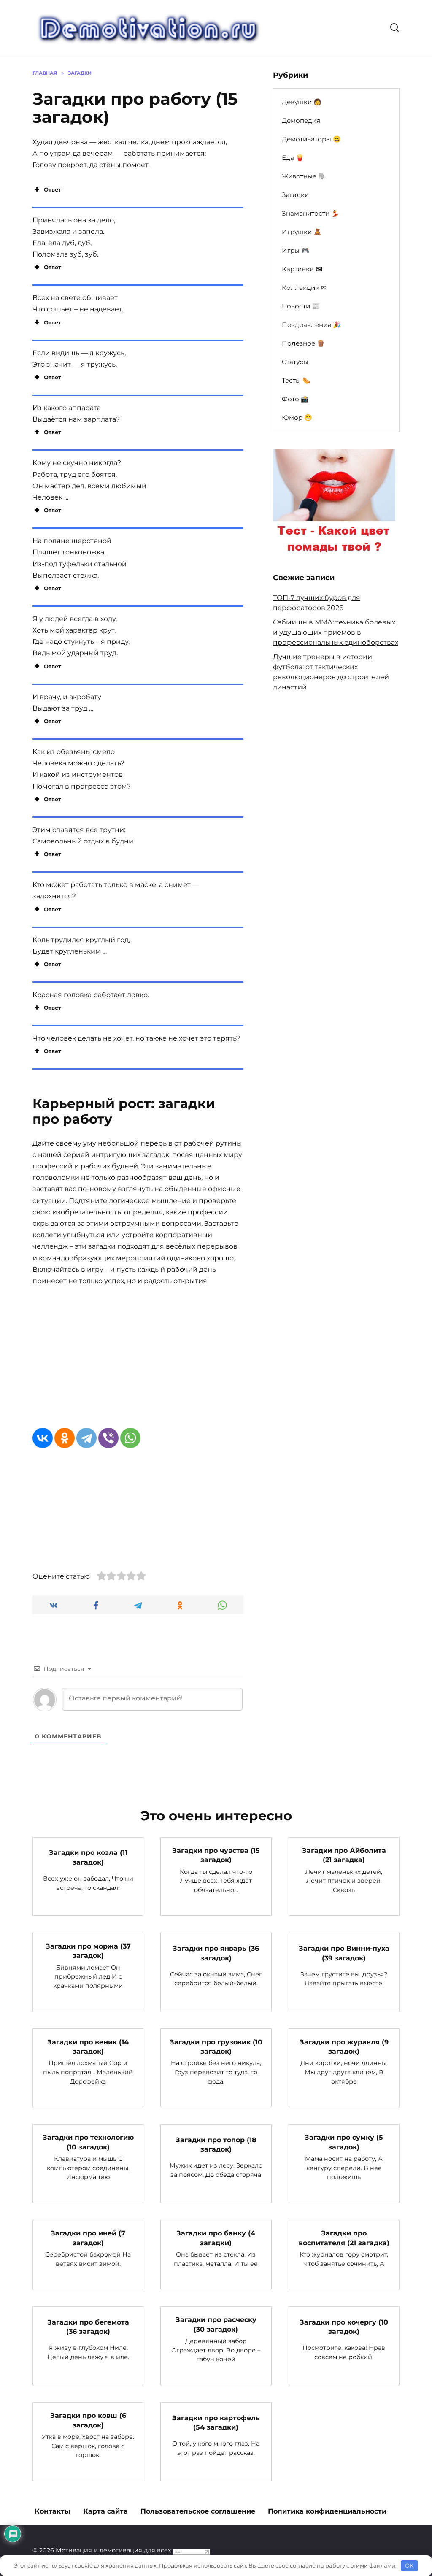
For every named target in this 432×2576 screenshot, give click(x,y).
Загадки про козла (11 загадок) (88, 1857)
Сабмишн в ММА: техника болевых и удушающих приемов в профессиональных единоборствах (336, 632)
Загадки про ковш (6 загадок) (88, 2420)
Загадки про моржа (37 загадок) (88, 1950)
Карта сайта (105, 2511)
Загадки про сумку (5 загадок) (344, 2142)
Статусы (295, 362)
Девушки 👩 (302, 102)
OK (409, 2565)
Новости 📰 (301, 306)
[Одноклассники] (65, 1438)
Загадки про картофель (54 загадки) (216, 2422)
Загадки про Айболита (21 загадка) (344, 1855)
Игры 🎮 (296, 250)
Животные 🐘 (304, 176)
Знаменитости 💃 (310, 213)
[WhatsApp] (130, 1438)
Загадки (295, 195)
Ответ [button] (53, 189)
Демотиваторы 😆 (311, 139)
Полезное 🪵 (303, 343)
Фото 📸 (295, 399)
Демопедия (301, 120)
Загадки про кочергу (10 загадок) (344, 2326)
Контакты (53, 2511)
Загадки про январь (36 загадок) (216, 1953)
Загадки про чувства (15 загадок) (216, 1855)
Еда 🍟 (293, 158)
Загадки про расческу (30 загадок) (216, 2324)
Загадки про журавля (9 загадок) (344, 2046)
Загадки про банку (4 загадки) (216, 2238)
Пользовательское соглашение (198, 2511)
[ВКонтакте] (43, 1438)
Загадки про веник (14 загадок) (88, 2046)
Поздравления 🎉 (311, 325)
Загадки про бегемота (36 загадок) (88, 2326)
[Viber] (108, 1438)
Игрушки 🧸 (302, 232)
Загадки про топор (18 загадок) (216, 2144)
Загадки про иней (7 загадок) (88, 2238)
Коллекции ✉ (304, 288)
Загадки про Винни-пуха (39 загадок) (344, 1953)
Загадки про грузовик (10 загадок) (216, 2046)
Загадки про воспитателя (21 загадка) (344, 2238)
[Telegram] (86, 1438)
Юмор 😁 (297, 418)
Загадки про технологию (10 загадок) (88, 2142)
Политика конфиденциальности (327, 2511)
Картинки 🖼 (302, 269)
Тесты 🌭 (296, 380)
